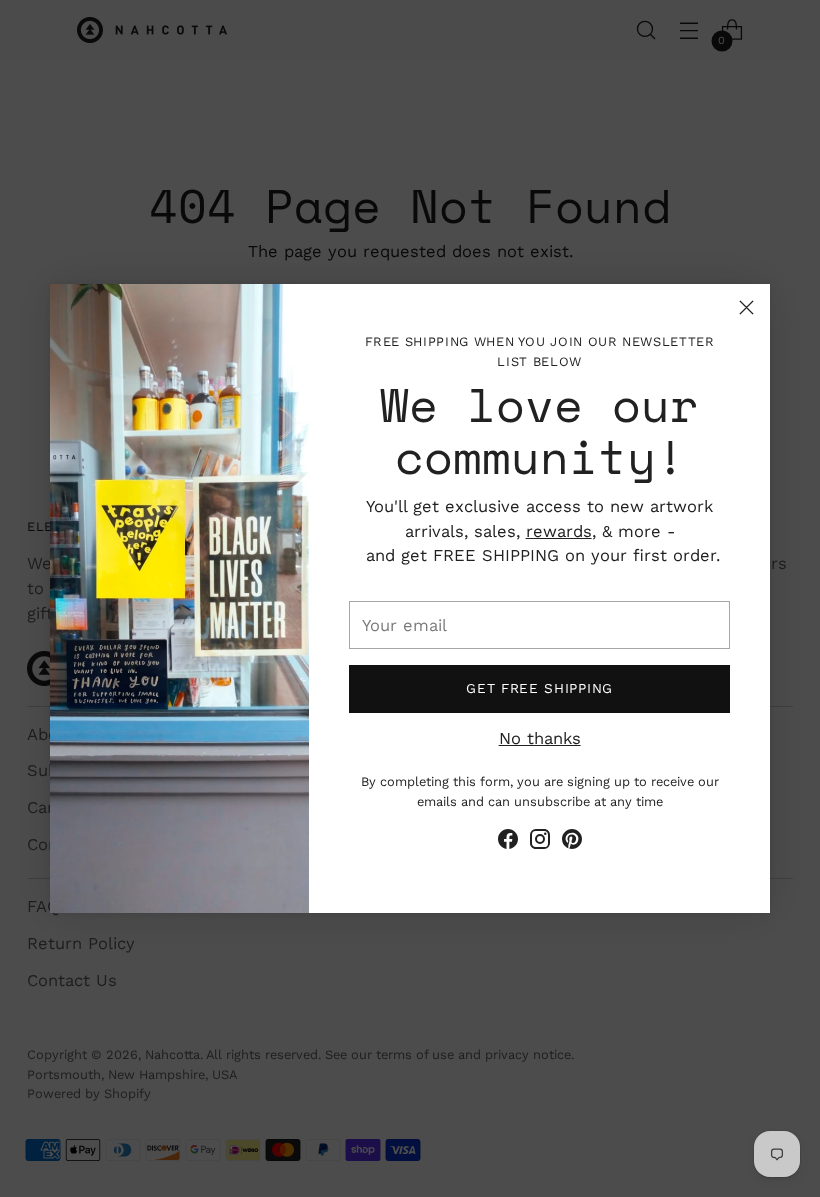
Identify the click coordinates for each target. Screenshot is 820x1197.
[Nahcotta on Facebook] (508, 843)
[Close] (746, 307)
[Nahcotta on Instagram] (540, 843)
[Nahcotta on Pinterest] (572, 843)
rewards (559, 531)
